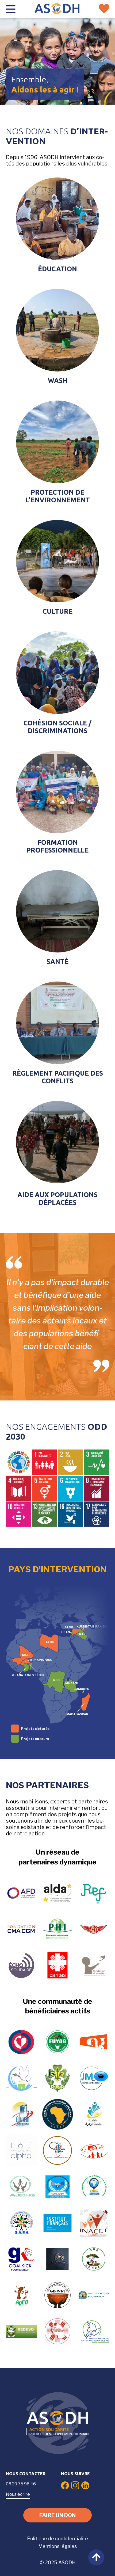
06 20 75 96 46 (21, 2484)
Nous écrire (18, 2494)
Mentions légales (57, 2546)
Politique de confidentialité (57, 2539)
